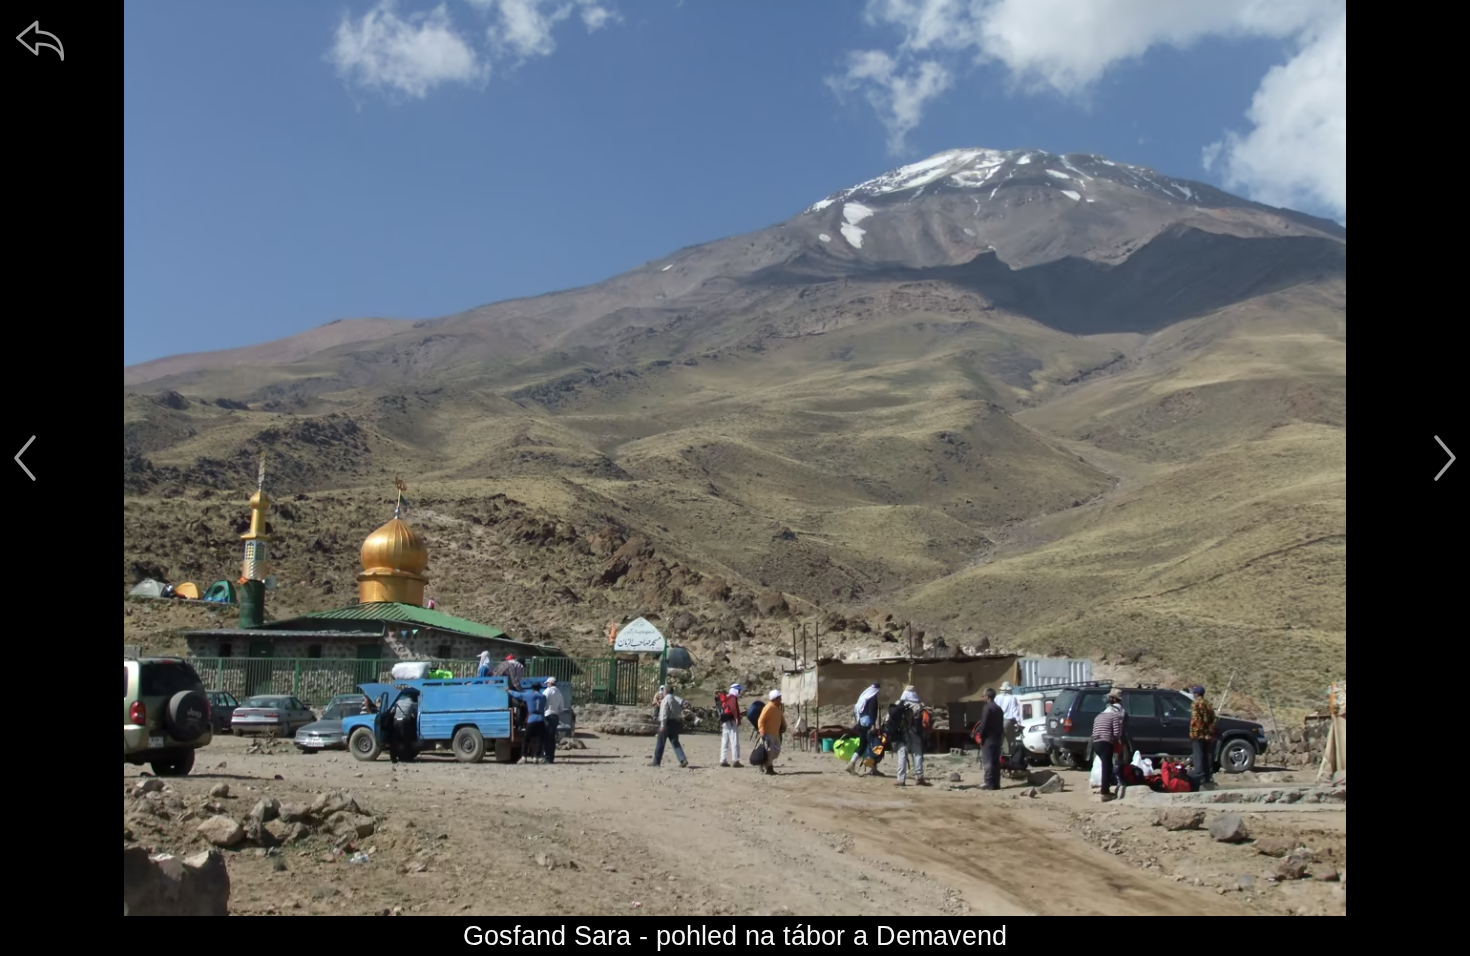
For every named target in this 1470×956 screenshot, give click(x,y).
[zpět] (40, 40)
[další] (1445, 458)
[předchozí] (25, 458)
